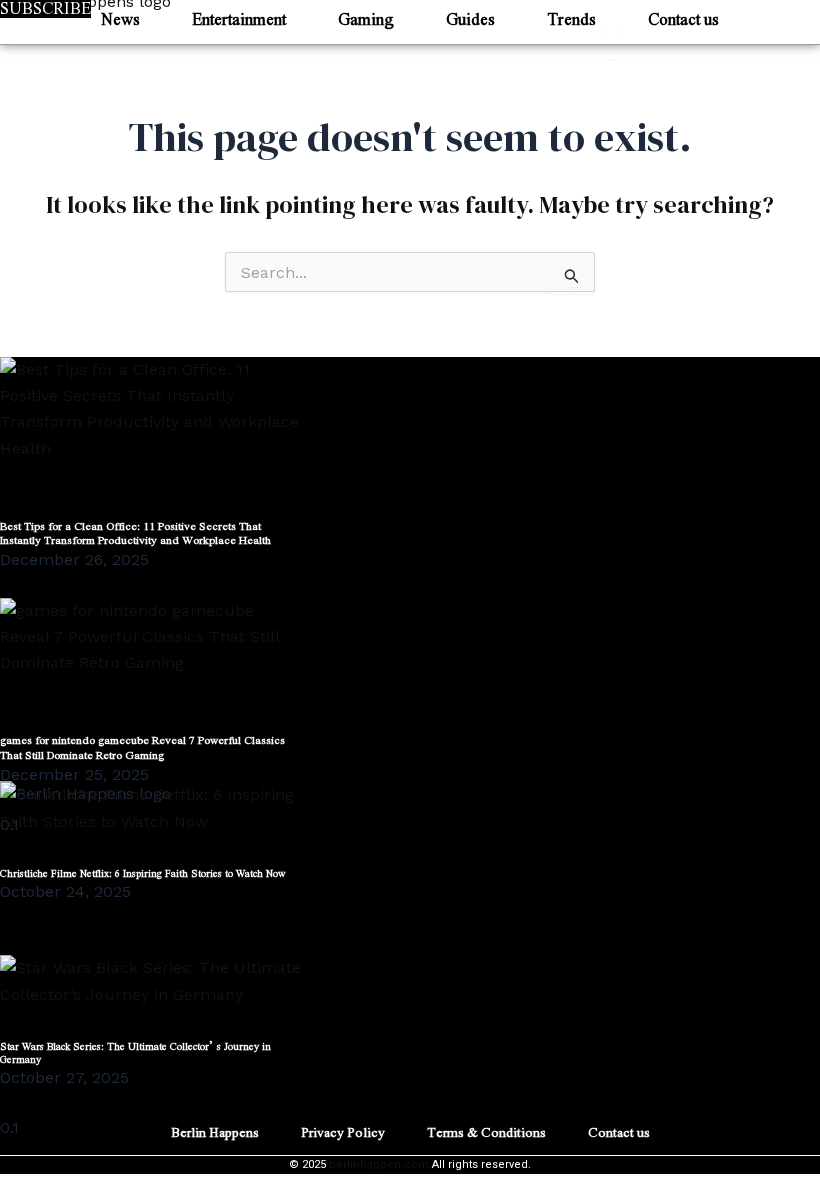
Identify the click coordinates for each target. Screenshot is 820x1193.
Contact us (619, 1131)
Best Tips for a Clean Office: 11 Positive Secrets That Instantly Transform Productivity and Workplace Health (135, 532)
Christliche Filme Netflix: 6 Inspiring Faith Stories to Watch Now (143, 872)
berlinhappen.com (379, 1164)
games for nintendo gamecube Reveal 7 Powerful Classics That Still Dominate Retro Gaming (142, 746)
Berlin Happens (215, 1131)
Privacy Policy (343, 1131)
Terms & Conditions (486, 1131)
